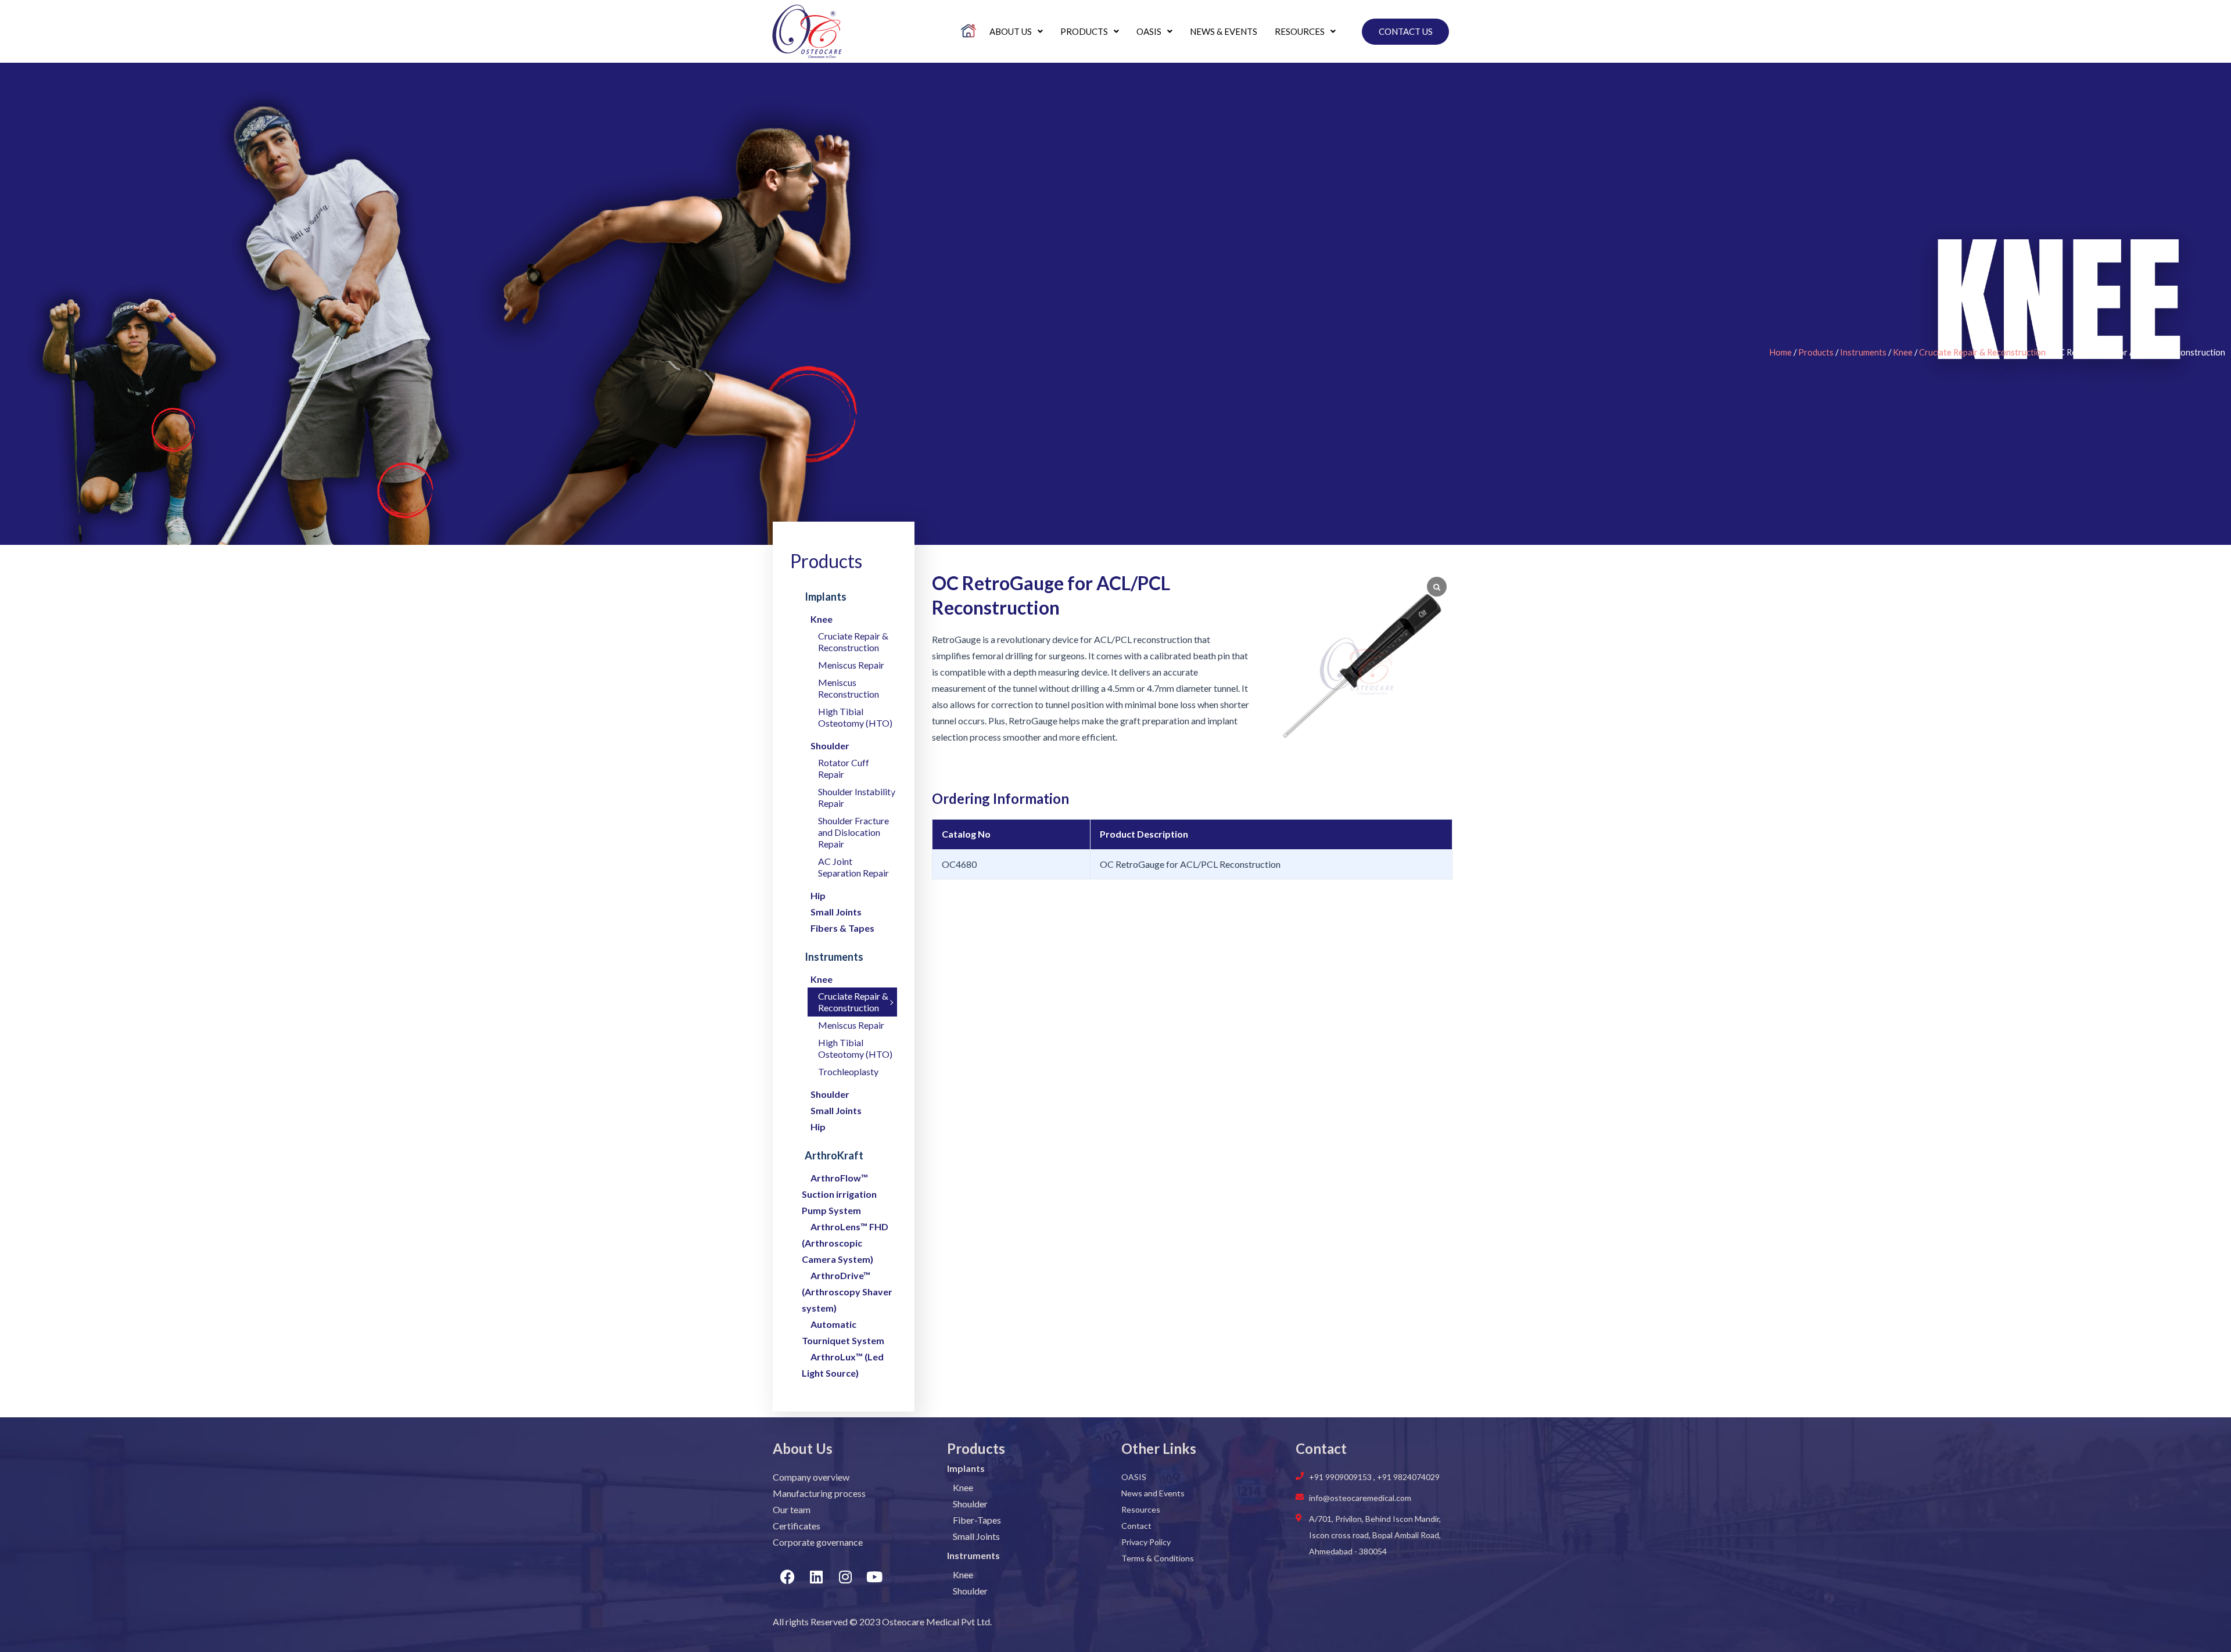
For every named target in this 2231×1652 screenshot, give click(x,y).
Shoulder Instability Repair (857, 797)
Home (1780, 352)
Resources (1300, 31)
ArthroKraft (834, 1155)
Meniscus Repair (851, 665)
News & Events (1224, 31)
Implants (826, 597)
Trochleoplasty (848, 1071)
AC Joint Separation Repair (853, 867)
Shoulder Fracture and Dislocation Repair (853, 832)
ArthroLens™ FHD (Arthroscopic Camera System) (845, 1243)
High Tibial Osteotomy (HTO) (855, 717)
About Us (1011, 31)
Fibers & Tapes (842, 928)
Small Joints (836, 912)
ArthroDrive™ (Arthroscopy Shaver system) (847, 1292)
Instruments (1863, 352)
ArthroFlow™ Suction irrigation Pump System (839, 1194)
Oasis (1149, 31)
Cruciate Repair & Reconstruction (1982, 352)
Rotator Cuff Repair (844, 768)
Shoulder (830, 746)
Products (1084, 31)
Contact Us (1406, 31)
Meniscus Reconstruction (849, 688)
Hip (818, 895)
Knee (1903, 352)
